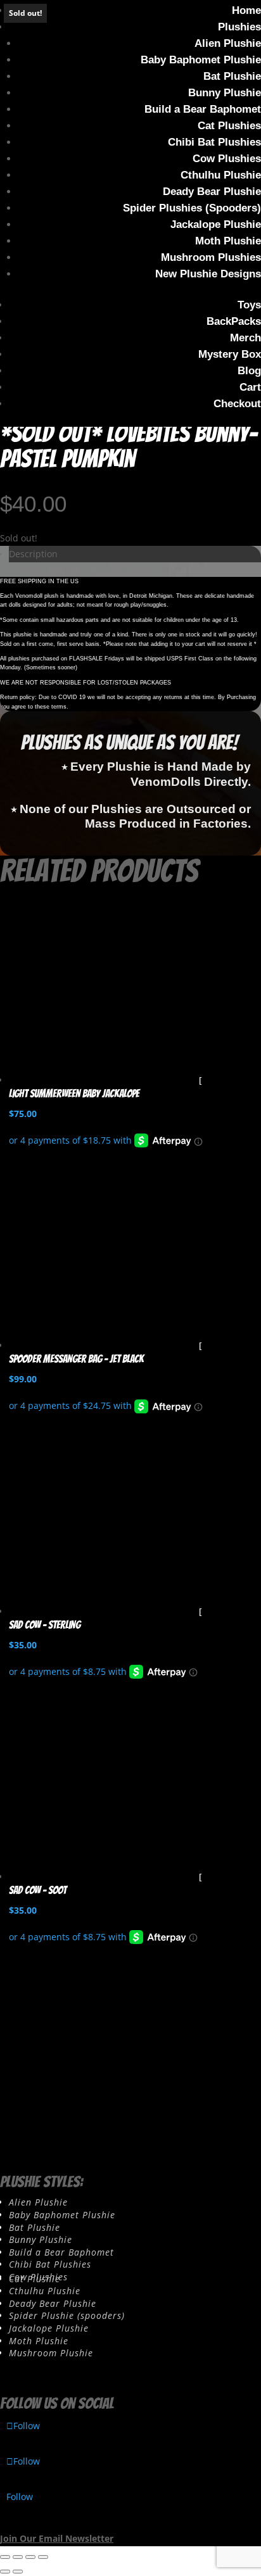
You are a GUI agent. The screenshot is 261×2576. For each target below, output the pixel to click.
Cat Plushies (229, 126)
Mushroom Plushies (211, 257)
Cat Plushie (35, 2279)
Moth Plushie (228, 241)
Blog (249, 371)
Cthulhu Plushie (221, 175)
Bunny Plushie (225, 93)
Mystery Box (230, 354)
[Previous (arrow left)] (5, 2572)
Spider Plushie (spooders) (67, 2315)
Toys (249, 305)
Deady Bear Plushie (212, 192)
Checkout (237, 404)
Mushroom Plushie (51, 2353)
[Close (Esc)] (43, 2557)
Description (33, 554)
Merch (245, 338)
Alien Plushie (228, 43)
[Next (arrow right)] (18, 2572)
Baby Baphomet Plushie (201, 60)
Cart (250, 387)
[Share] (30, 2557)
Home (246, 10)
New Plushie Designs (208, 274)
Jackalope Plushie (216, 224)
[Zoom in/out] (5, 2557)
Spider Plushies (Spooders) (192, 208)
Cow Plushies (227, 159)
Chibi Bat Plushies (214, 142)
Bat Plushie (232, 76)
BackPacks (234, 321)
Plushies (239, 27)
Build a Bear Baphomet (203, 109)
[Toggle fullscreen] (18, 2557)
